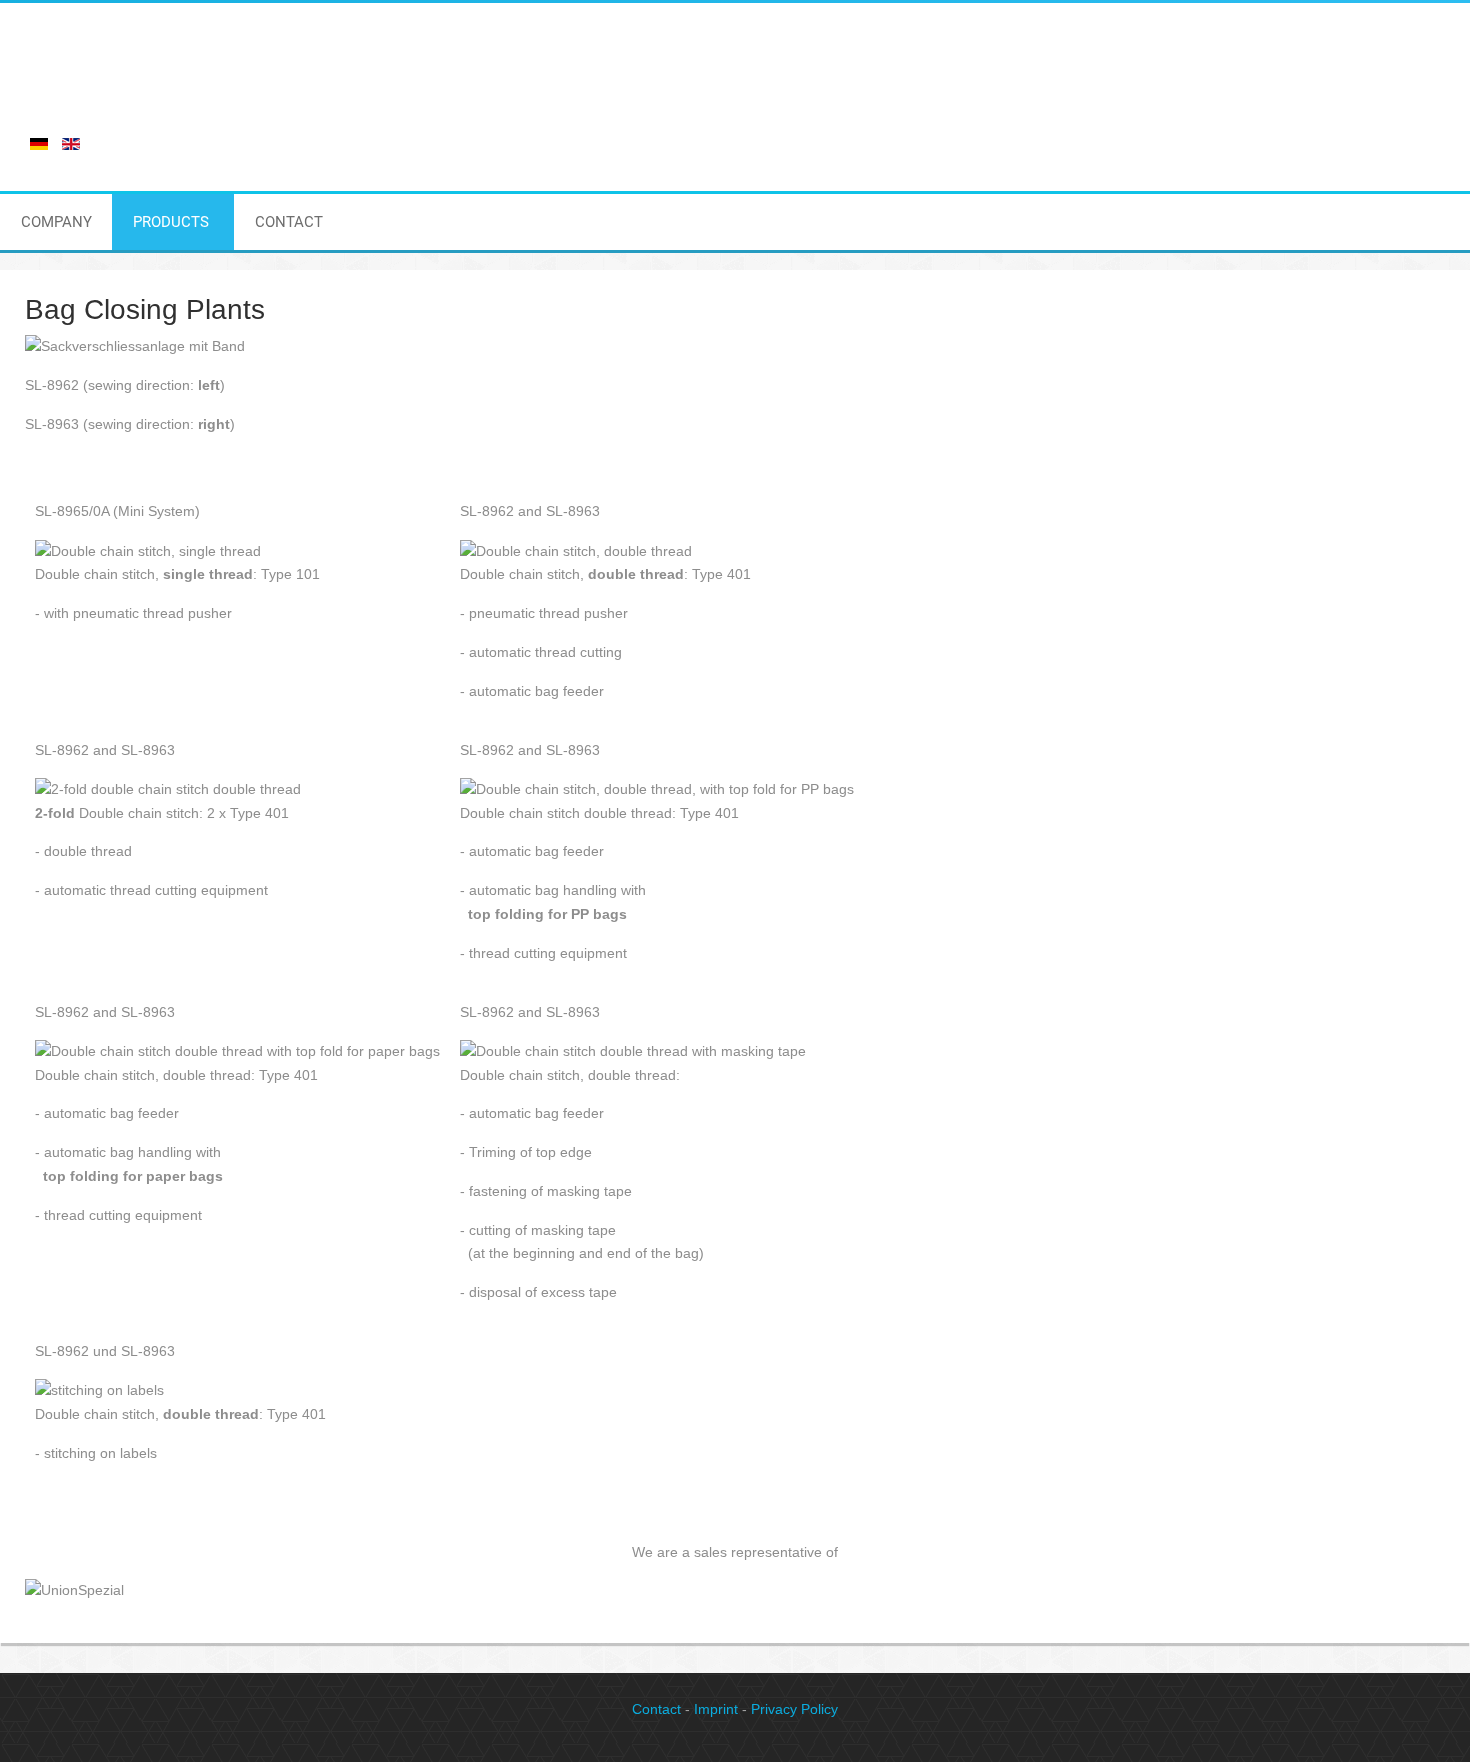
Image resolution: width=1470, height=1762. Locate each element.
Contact (289, 222)
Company (56, 222)
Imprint (716, 1709)
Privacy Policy (794, 1709)
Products (171, 222)
